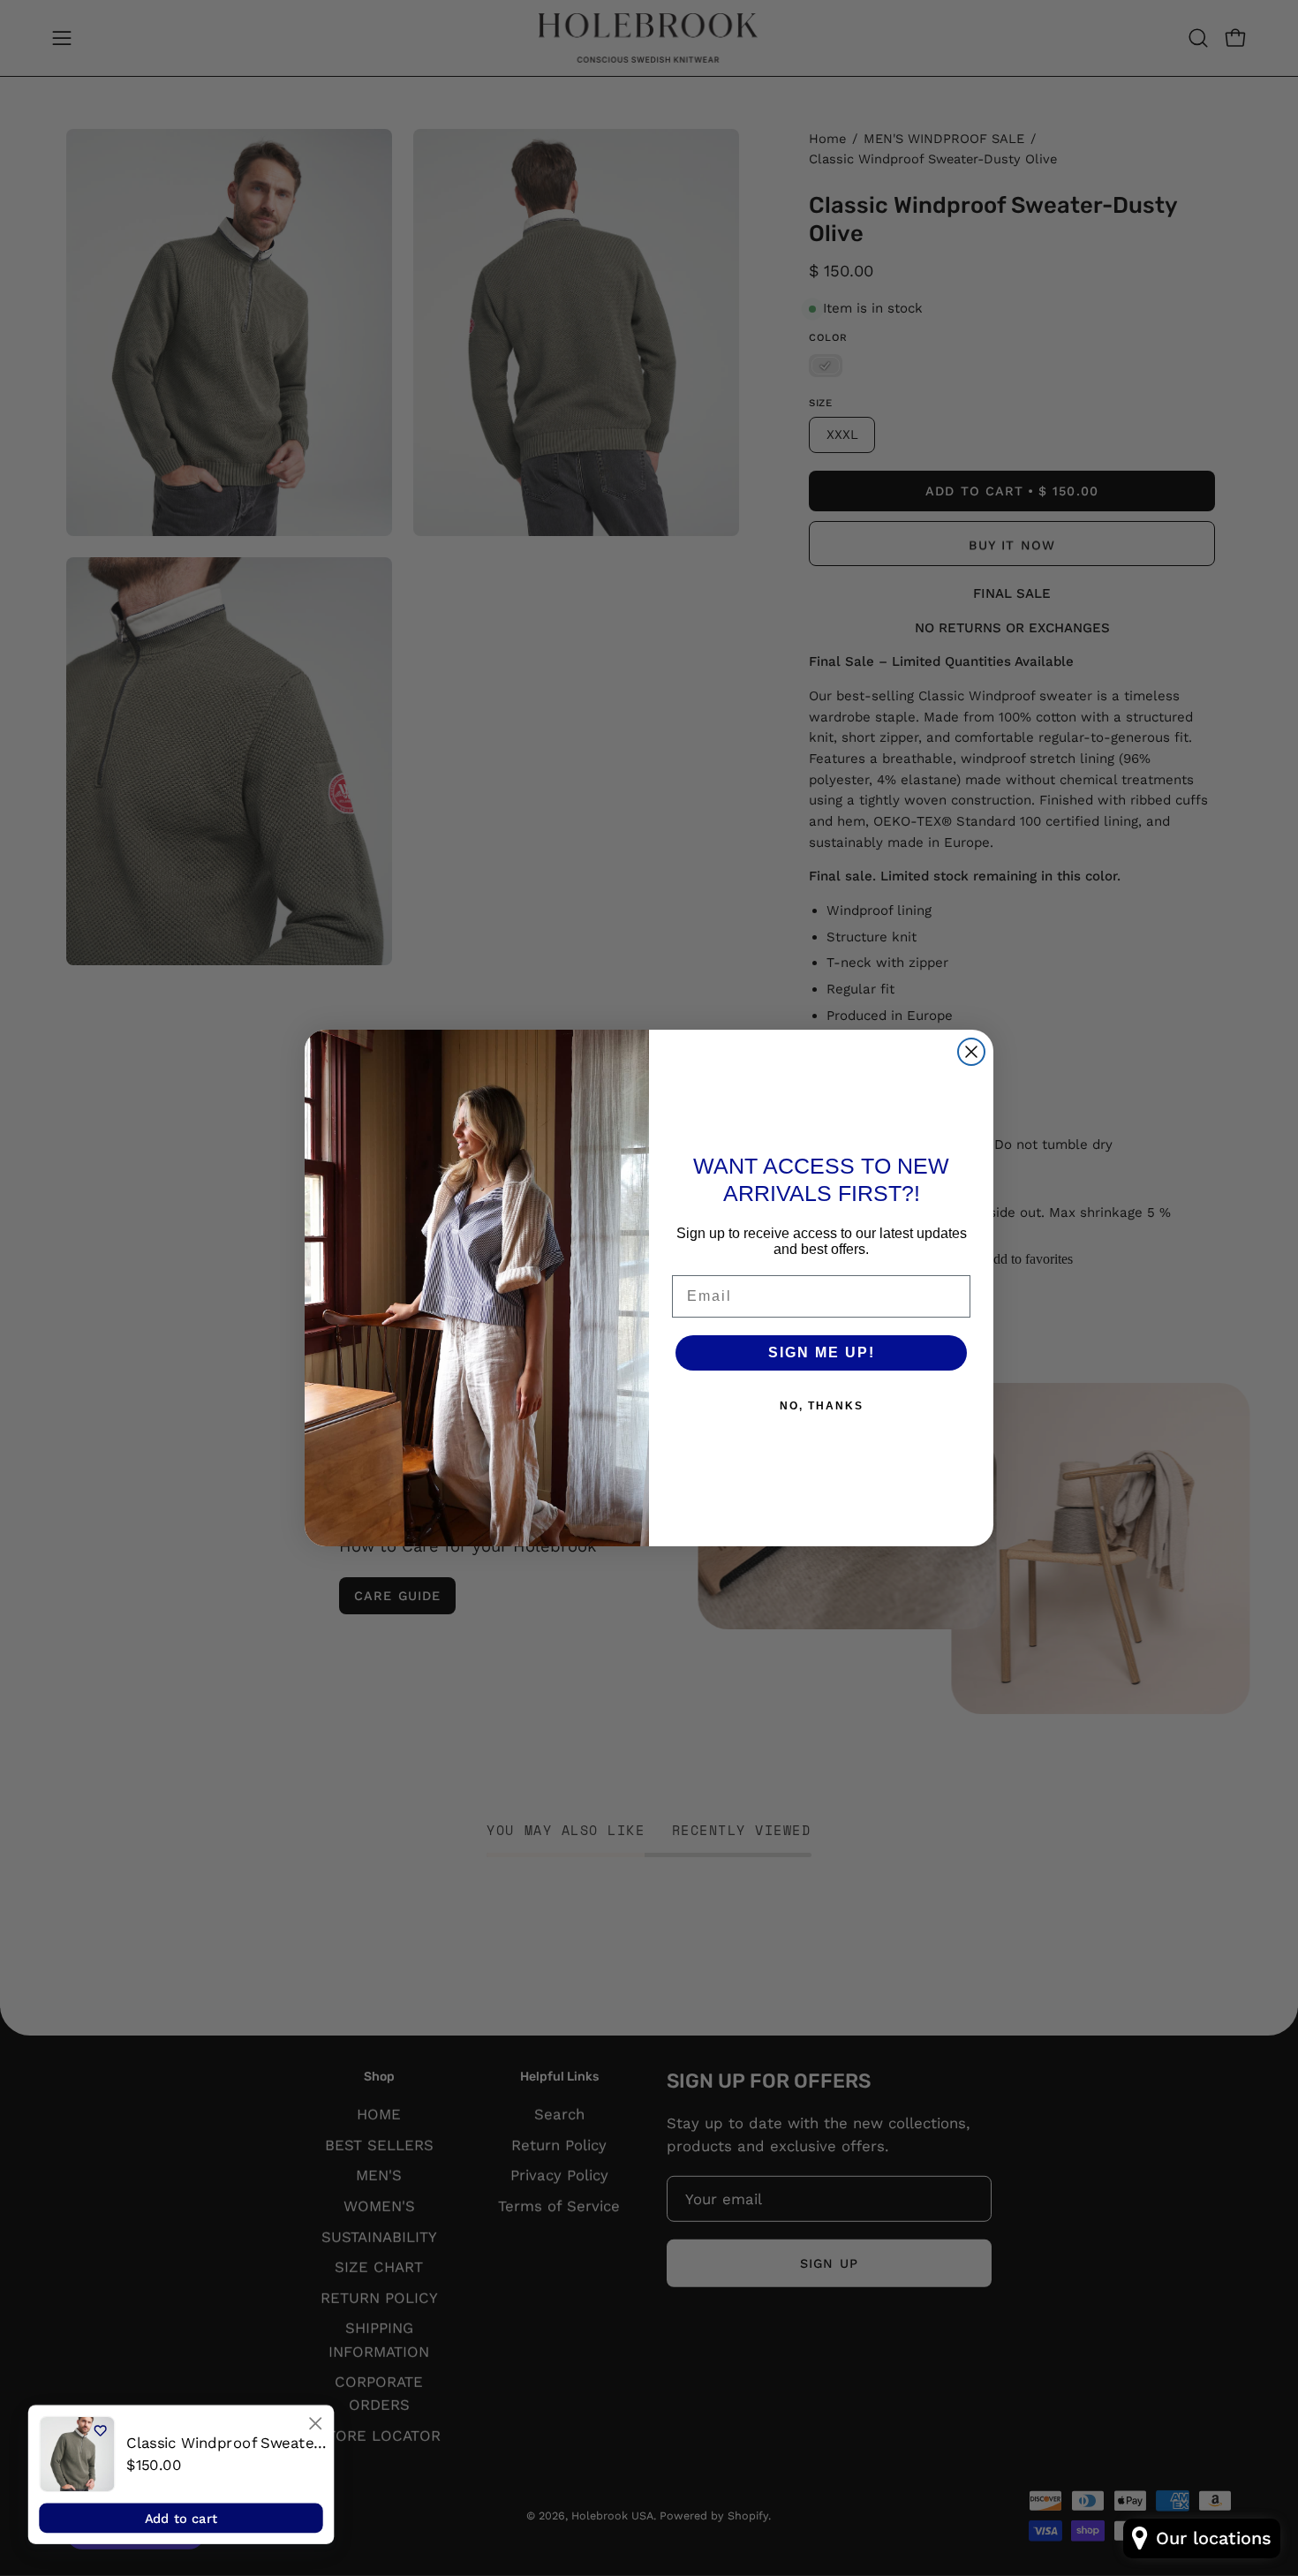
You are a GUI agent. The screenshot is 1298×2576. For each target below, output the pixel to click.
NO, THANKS (822, 1406)
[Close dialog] (315, 2423)
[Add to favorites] (100, 2431)
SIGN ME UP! (822, 1352)
